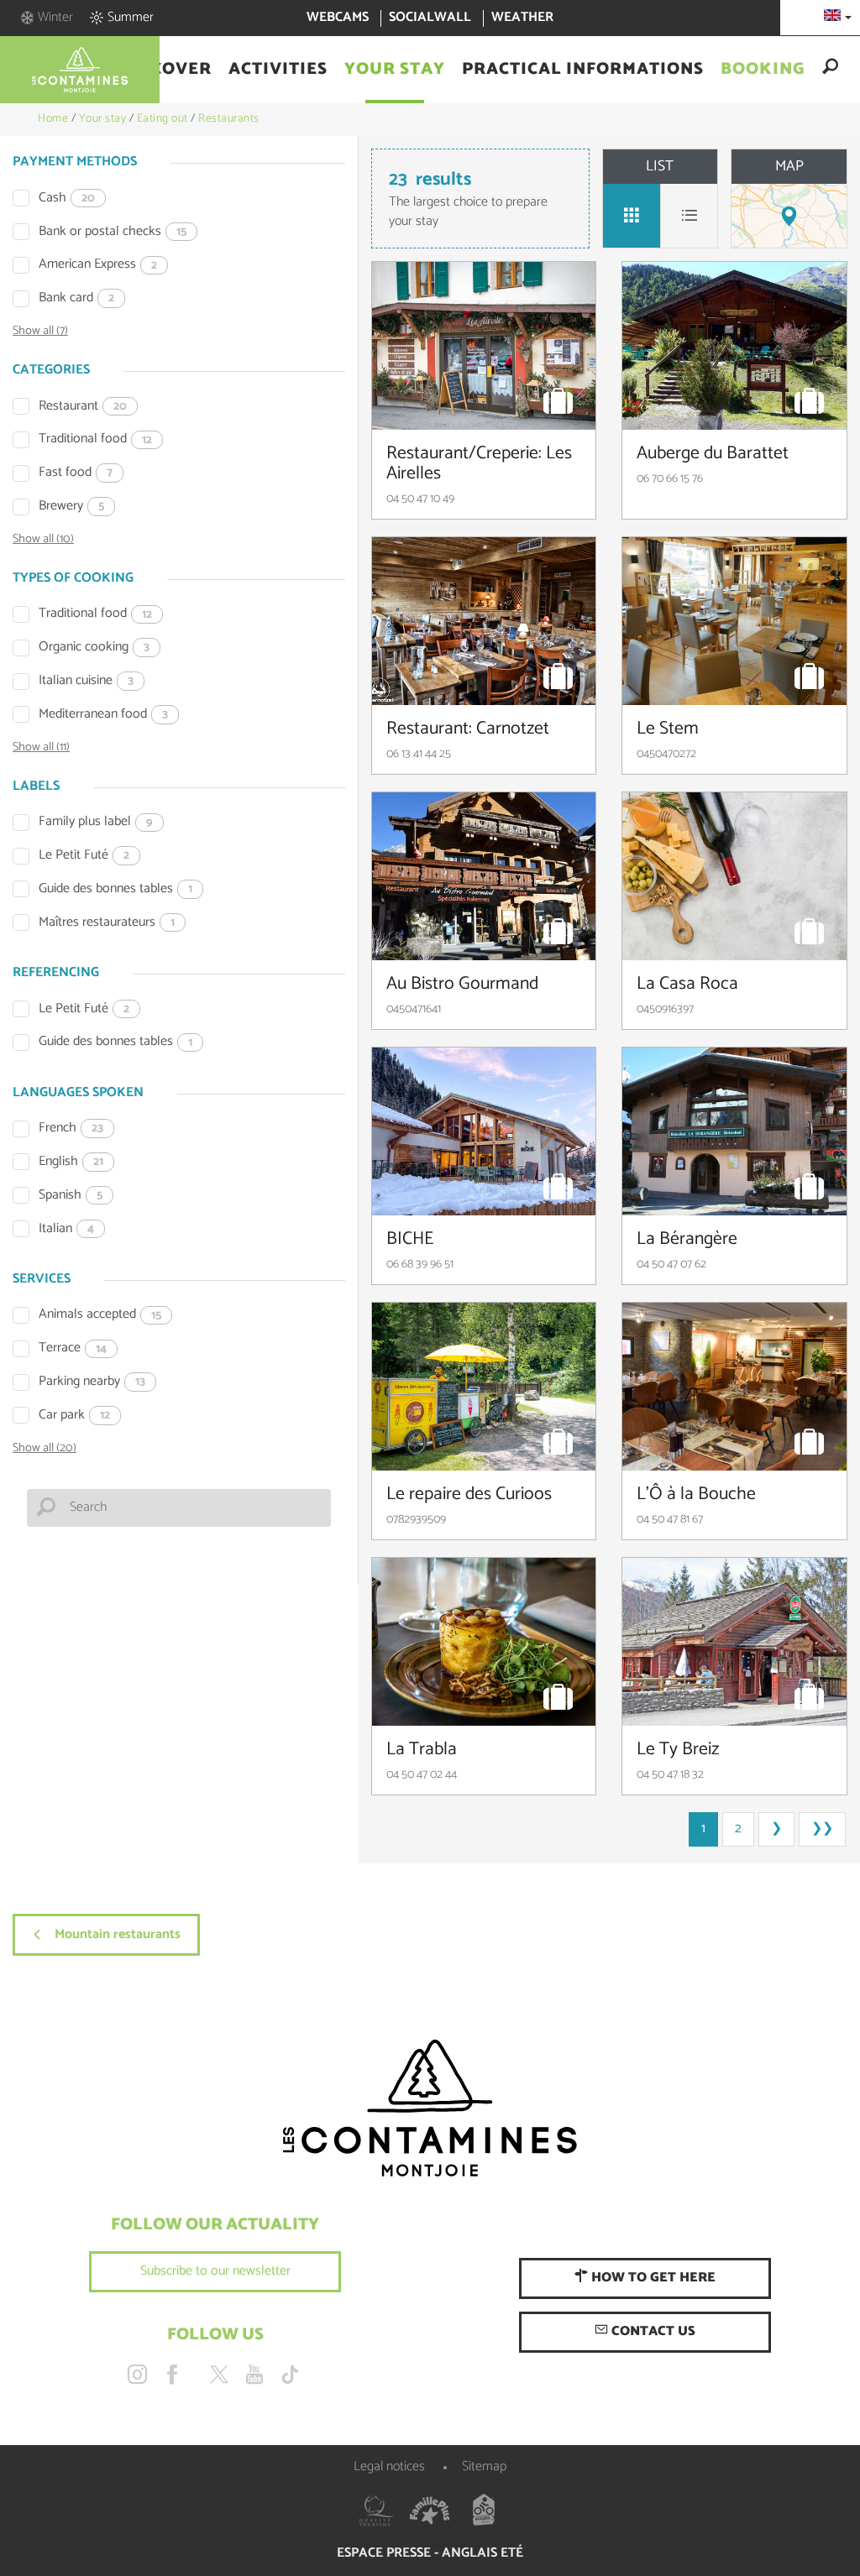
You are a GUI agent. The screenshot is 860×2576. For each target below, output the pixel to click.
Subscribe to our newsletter (215, 2271)
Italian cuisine (86, 681)
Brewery (71, 507)
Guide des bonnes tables (115, 889)
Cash (67, 199)
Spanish (71, 1196)
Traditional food (95, 439)
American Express (98, 265)
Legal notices (389, 2466)
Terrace (73, 1348)
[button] (166, 70)
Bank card (76, 298)
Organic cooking (94, 648)
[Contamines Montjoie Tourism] (430, 2109)
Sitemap (484, 2466)
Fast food (76, 473)
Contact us (652, 2331)
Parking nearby (92, 1382)
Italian (66, 1229)
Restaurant (83, 407)
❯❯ (822, 1829)
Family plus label (96, 822)
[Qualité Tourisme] (376, 2511)
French (71, 1129)
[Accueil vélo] (484, 2511)
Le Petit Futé (84, 856)
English (71, 1162)
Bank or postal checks (113, 232)
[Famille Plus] (430, 2511)
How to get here (652, 2278)
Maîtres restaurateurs (107, 923)
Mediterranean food (103, 715)
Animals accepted (100, 1315)
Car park (74, 1416)
